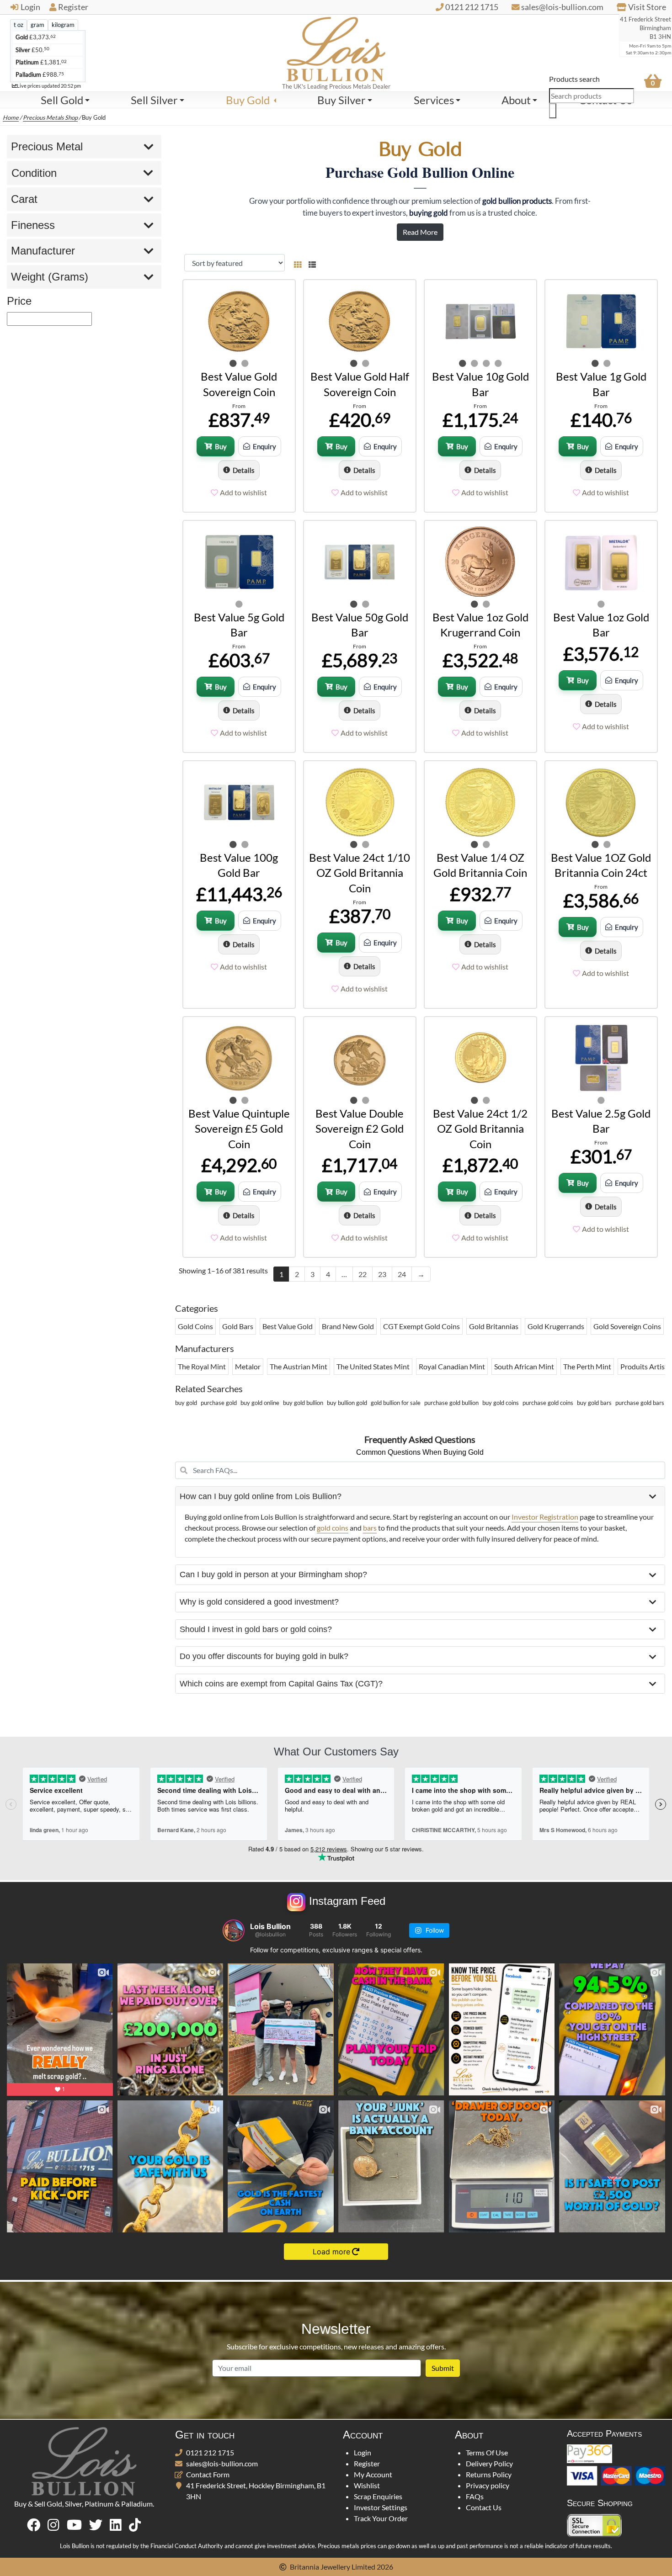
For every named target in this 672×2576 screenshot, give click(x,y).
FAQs (475, 2496)
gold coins (333, 1528)
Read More (420, 232)
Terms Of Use (487, 2452)
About (516, 100)
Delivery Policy (489, 2463)
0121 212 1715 (210, 2452)
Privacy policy (488, 2485)
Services (434, 100)
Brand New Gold (348, 1326)
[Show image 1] (233, 363)
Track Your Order (381, 2518)
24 (402, 1274)
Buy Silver (341, 100)
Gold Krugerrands (556, 1326)
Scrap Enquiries (378, 2496)
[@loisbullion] (234, 1930)
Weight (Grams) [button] (50, 277)
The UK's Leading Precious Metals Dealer (336, 86)
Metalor (248, 1366)
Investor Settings (381, 2507)
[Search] (553, 111)
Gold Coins (195, 1326)
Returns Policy (489, 2474)
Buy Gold (248, 100)
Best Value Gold (288, 1326)
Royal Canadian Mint (452, 1366)
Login (30, 7)
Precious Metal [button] (47, 146)
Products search (574, 79)
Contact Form (208, 2474)
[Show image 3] (486, 363)
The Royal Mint (202, 1366)
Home (11, 117)
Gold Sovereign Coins (627, 1326)
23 (382, 1274)
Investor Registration (545, 1517)
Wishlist (367, 2485)
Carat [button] (24, 199)
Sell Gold (62, 100)
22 (363, 1274)
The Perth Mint (587, 1366)
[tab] (19, 25)
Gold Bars (238, 1326)
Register (73, 7)
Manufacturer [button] (43, 251)
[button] (420, 1497)
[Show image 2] (245, 363)
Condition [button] (34, 173)
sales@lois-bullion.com (222, 2463)
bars (370, 1528)
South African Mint (524, 1366)
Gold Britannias (494, 1326)
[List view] (310, 263)
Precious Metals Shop (50, 117)
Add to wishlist (243, 492)
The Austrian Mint (299, 1366)
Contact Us (484, 2507)
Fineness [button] (33, 225)
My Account (373, 2474)
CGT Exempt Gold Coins (421, 1326)
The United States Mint (373, 1366)
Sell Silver (154, 100)
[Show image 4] (498, 363)
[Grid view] (298, 263)
